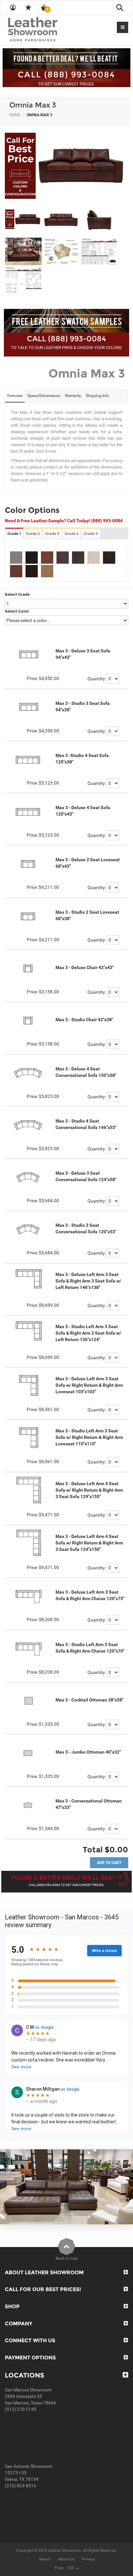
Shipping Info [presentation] (97, 396)
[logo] (45, 30)
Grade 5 (91, 534)
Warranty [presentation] (73, 396)
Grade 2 (33, 534)
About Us (66, 2559)
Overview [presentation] (15, 396)
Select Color (17, 611)
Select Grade (17, 594)
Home (15, 115)
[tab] (15, 396)
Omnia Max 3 (33, 105)
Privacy (88, 2559)
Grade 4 (72, 534)
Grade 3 (52, 534)
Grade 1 (14, 534)
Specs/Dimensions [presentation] (44, 396)
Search (45, 2559)
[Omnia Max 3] (66, 166)
